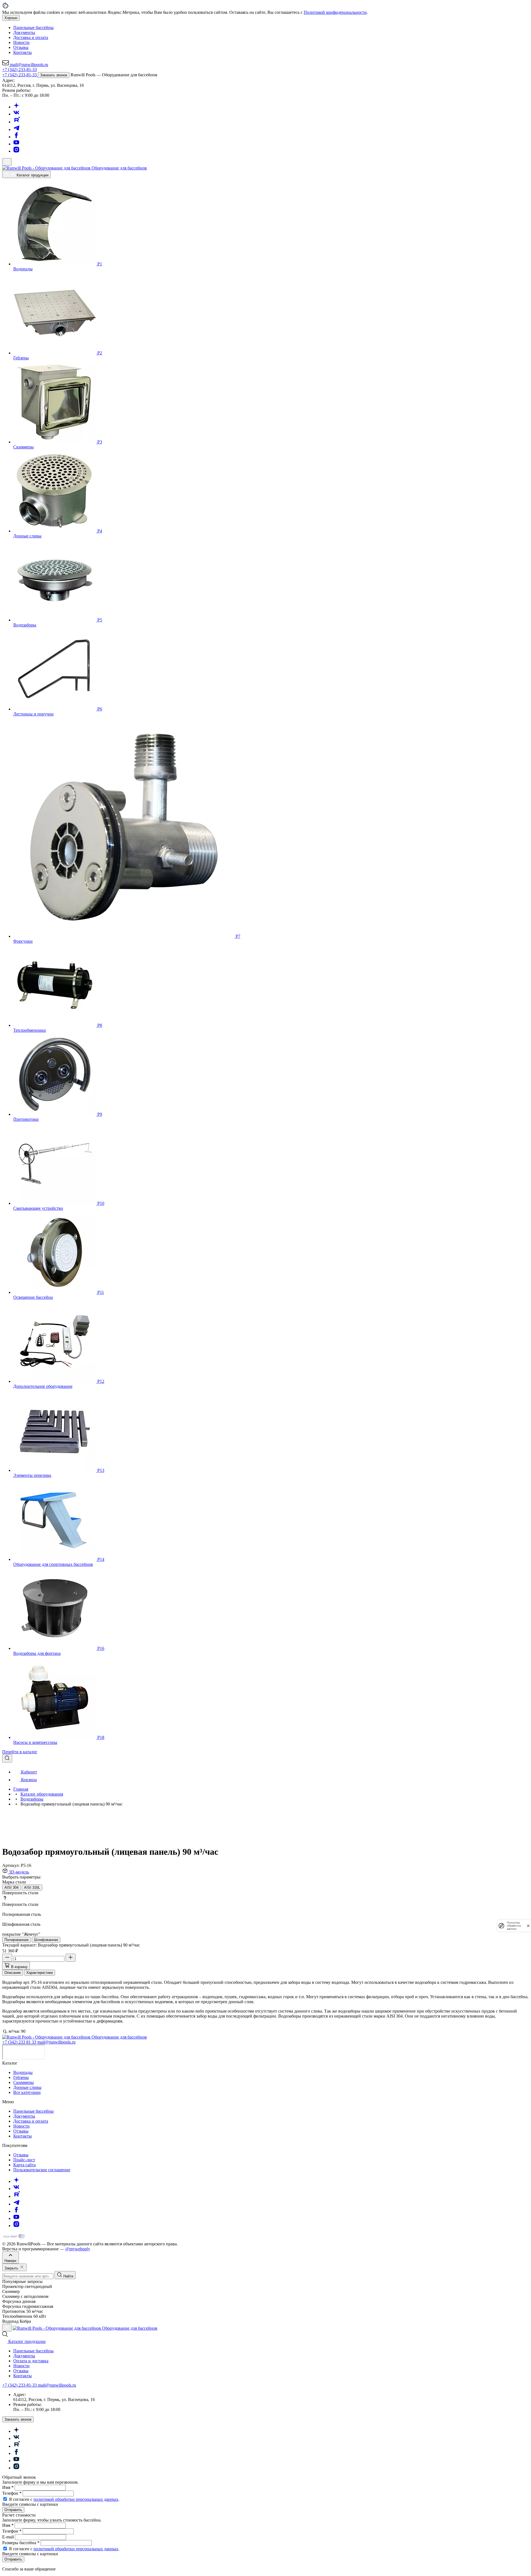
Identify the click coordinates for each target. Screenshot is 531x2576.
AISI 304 (11, 1887)
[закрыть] (528, 1926)
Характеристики (40, 1973)
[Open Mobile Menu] (7, 162)
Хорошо (11, 18)
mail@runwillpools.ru (56, 2042)
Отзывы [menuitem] (21, 47)
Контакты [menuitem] (23, 52)
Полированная (16, 1940)
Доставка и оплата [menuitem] (31, 37)
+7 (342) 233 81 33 (19, 2042)
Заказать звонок (54, 75)
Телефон (12, 2493)
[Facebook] (16, 137)
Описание (13, 1973)
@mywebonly (78, 2249)
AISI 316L (32, 1887)
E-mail (9, 2537)
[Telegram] (17, 130)
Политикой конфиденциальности (335, 12)
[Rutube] (17, 122)
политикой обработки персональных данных (76, 2499)
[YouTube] (16, 144)
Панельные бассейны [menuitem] (33, 28)
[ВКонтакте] (16, 114)
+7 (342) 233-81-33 (19, 70)
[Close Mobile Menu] (7, 2328)
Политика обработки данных (514, 1926)
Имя (8, 2487)
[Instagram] (16, 151)
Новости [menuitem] (21, 42)
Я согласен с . (64, 2499)
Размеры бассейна (21, 2543)
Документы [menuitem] (24, 32)
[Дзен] (16, 107)
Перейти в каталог (20, 1752)
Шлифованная (46, 1940)
